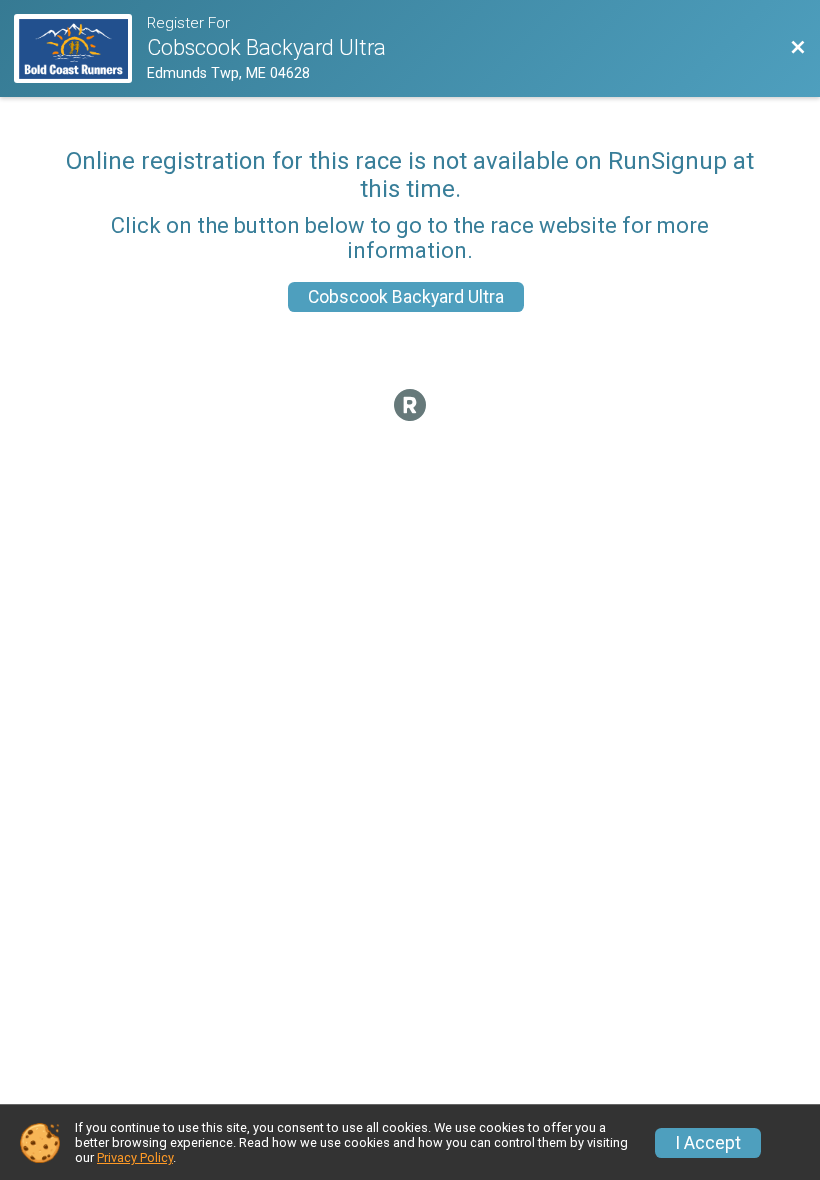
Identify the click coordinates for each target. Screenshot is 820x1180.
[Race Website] (80, 48)
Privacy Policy (135, 1157)
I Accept (708, 1143)
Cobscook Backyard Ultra (406, 297)
